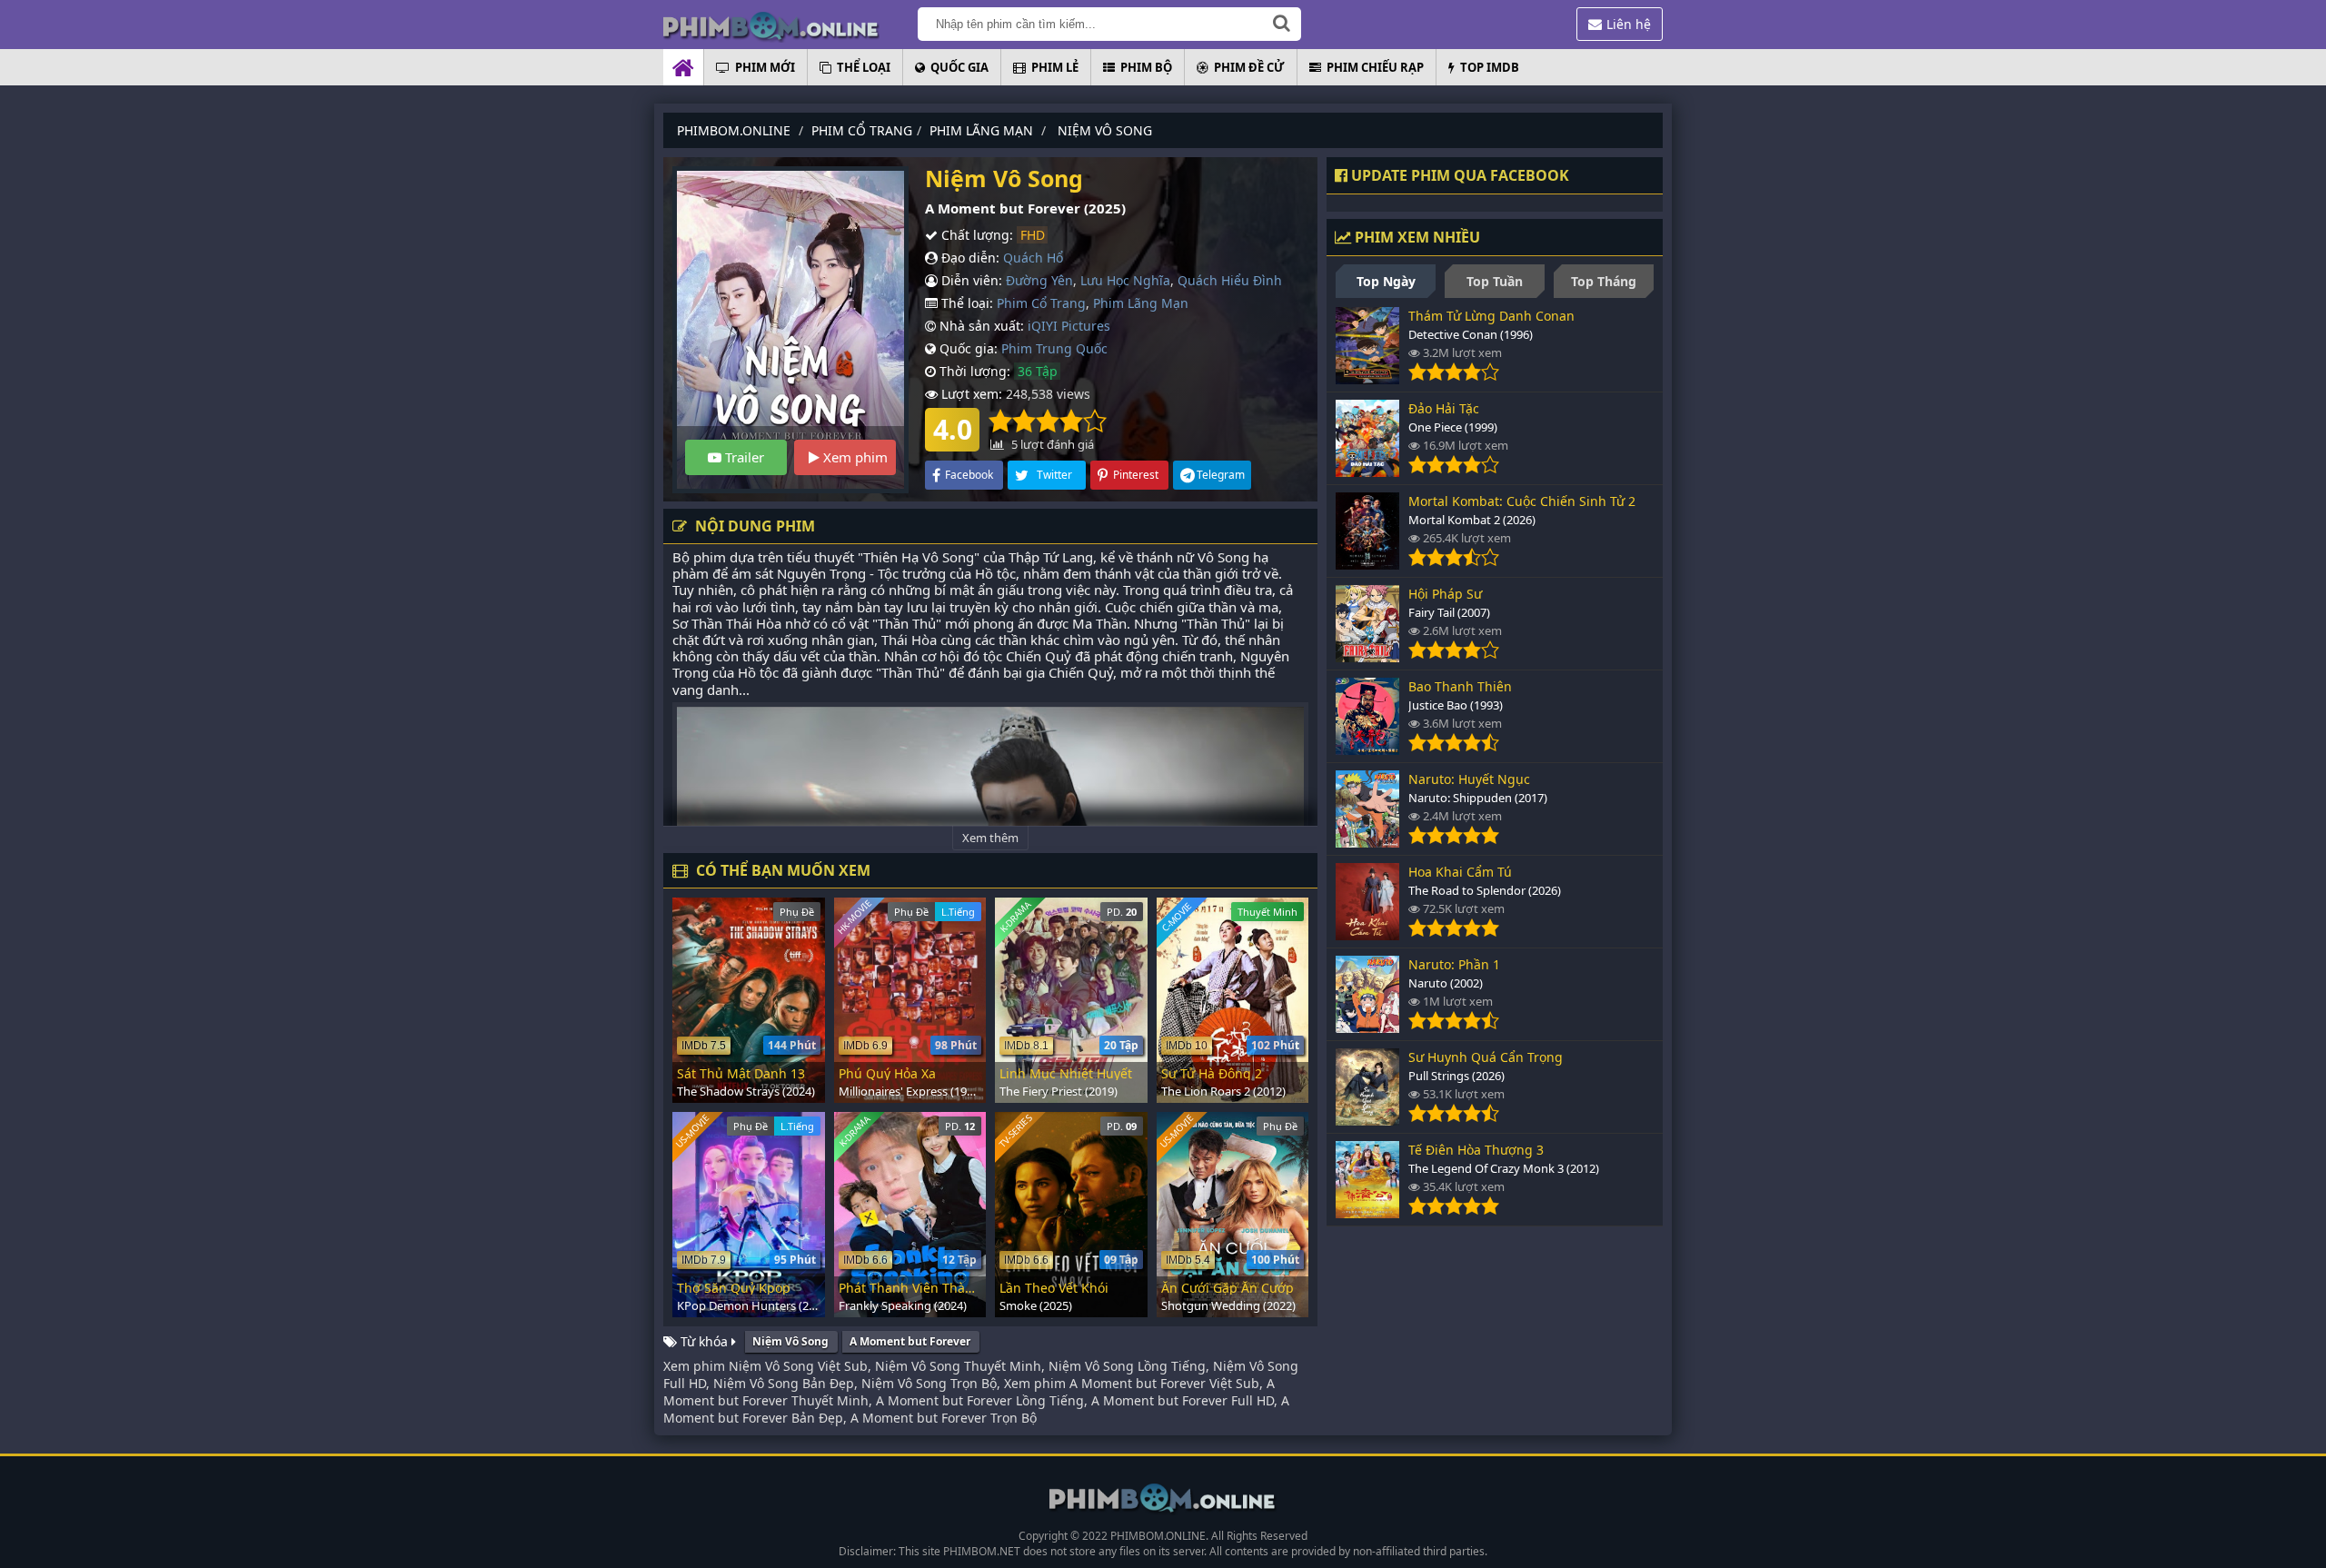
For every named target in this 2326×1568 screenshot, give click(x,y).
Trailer (743, 457)
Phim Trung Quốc (1054, 348)
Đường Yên (1039, 280)
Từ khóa (704, 1341)
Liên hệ (1629, 24)
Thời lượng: (973, 371)
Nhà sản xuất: (980, 326)
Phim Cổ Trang (1041, 303)
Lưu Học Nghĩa (1125, 280)
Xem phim (854, 457)
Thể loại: (965, 303)
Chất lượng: (975, 235)
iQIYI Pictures (1069, 326)
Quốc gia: (967, 348)
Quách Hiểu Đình (1230, 280)
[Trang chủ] (790, 25)
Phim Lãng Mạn (1141, 303)
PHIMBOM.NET (982, 1551)
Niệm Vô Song (790, 1341)
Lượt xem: (970, 394)
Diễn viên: (970, 280)
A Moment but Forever (910, 1341)
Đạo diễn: (969, 258)
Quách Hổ (1033, 258)
